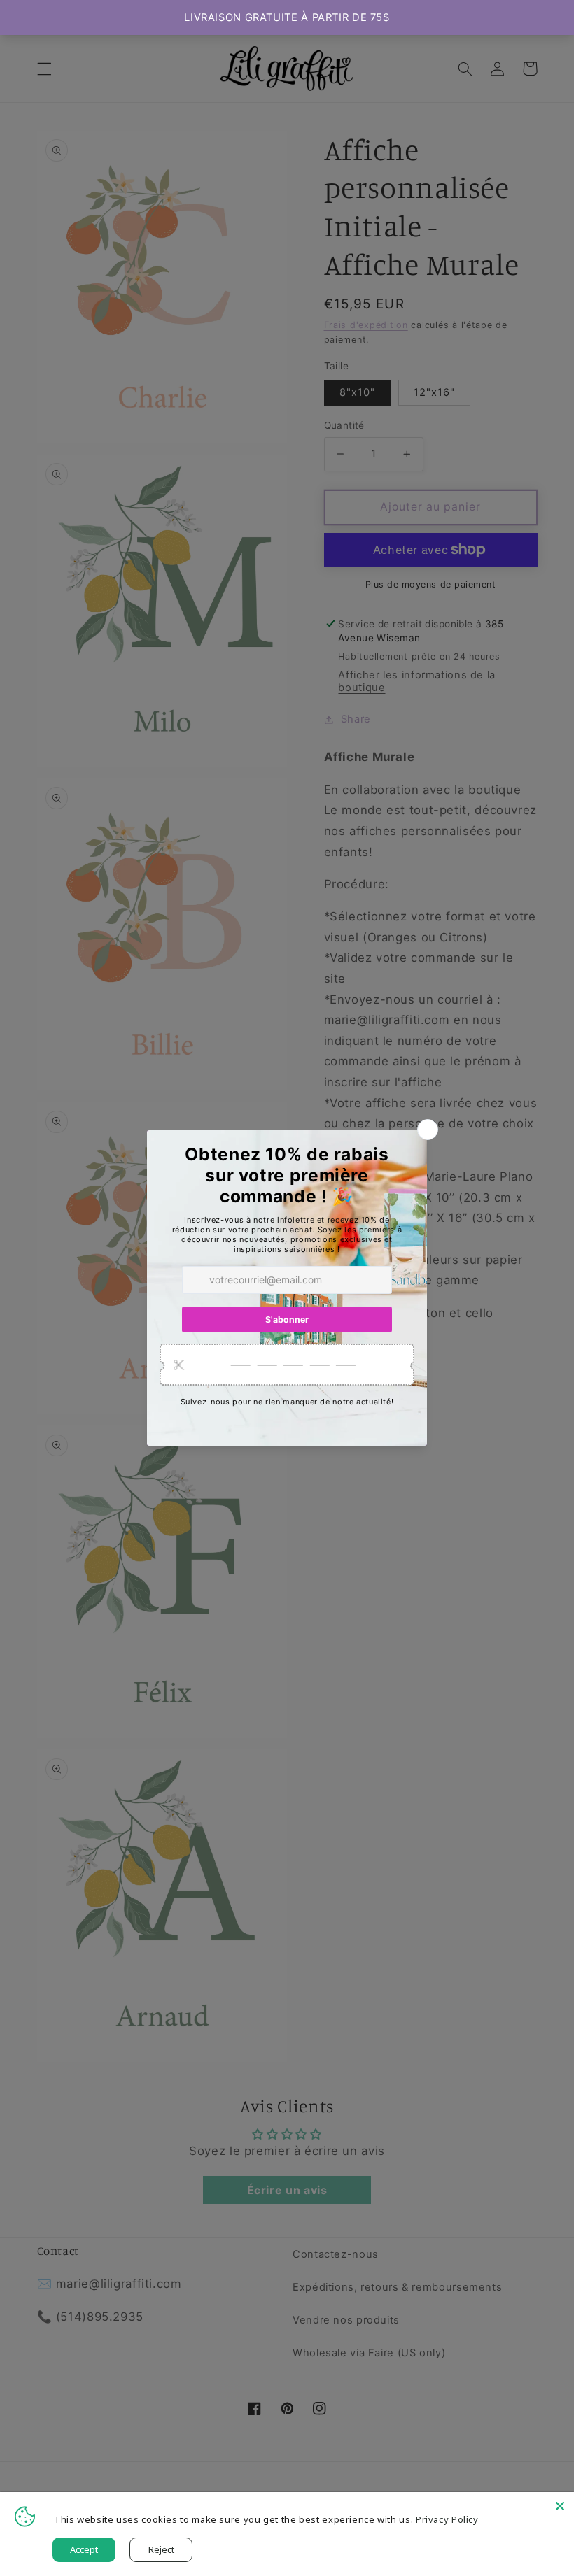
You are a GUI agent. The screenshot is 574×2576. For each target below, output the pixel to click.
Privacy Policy (447, 2519)
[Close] (560, 2506)
